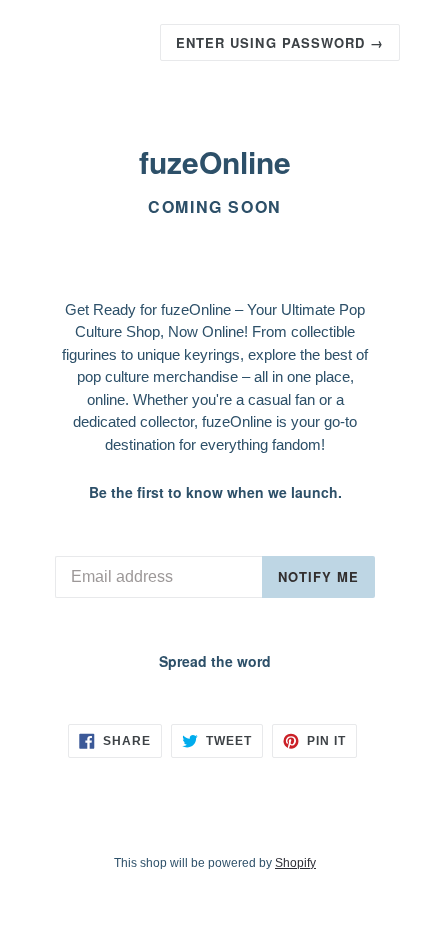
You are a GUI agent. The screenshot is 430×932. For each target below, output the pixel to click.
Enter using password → (280, 42)
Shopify (295, 863)
